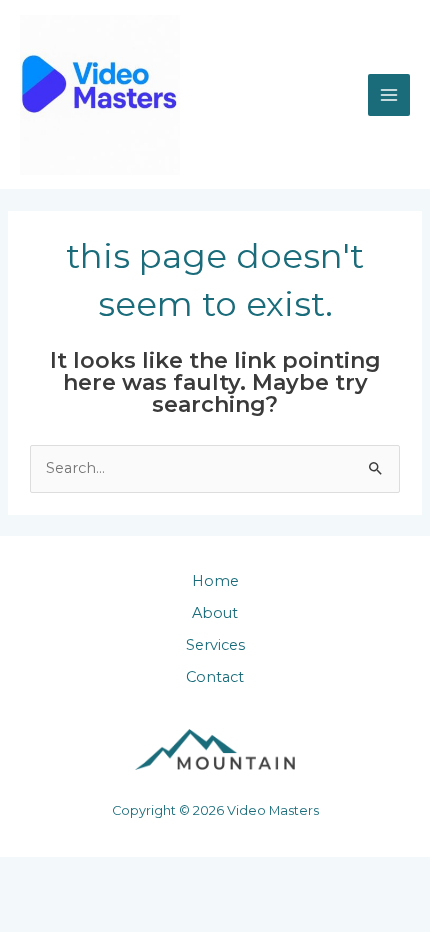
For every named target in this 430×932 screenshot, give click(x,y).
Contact (215, 677)
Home (215, 581)
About (215, 613)
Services (215, 645)
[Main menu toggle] (389, 95)
